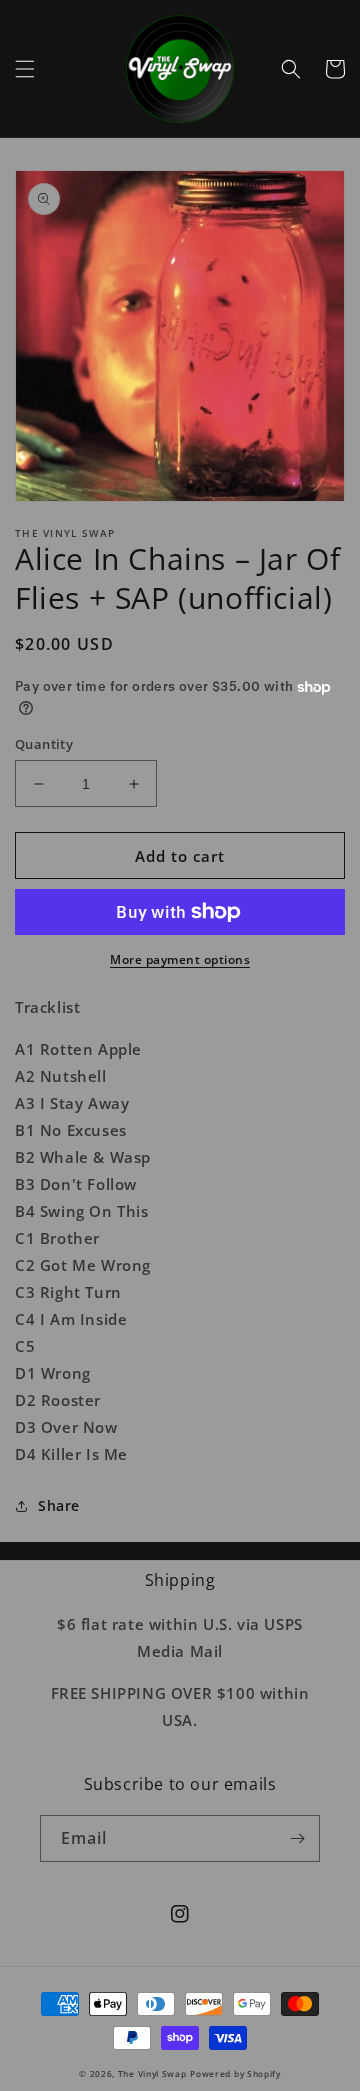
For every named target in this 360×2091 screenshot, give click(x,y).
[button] (25, 69)
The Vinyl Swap (152, 2073)
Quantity (44, 744)
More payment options (180, 959)
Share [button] (59, 1505)
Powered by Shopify (235, 2073)
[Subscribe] (297, 1838)
